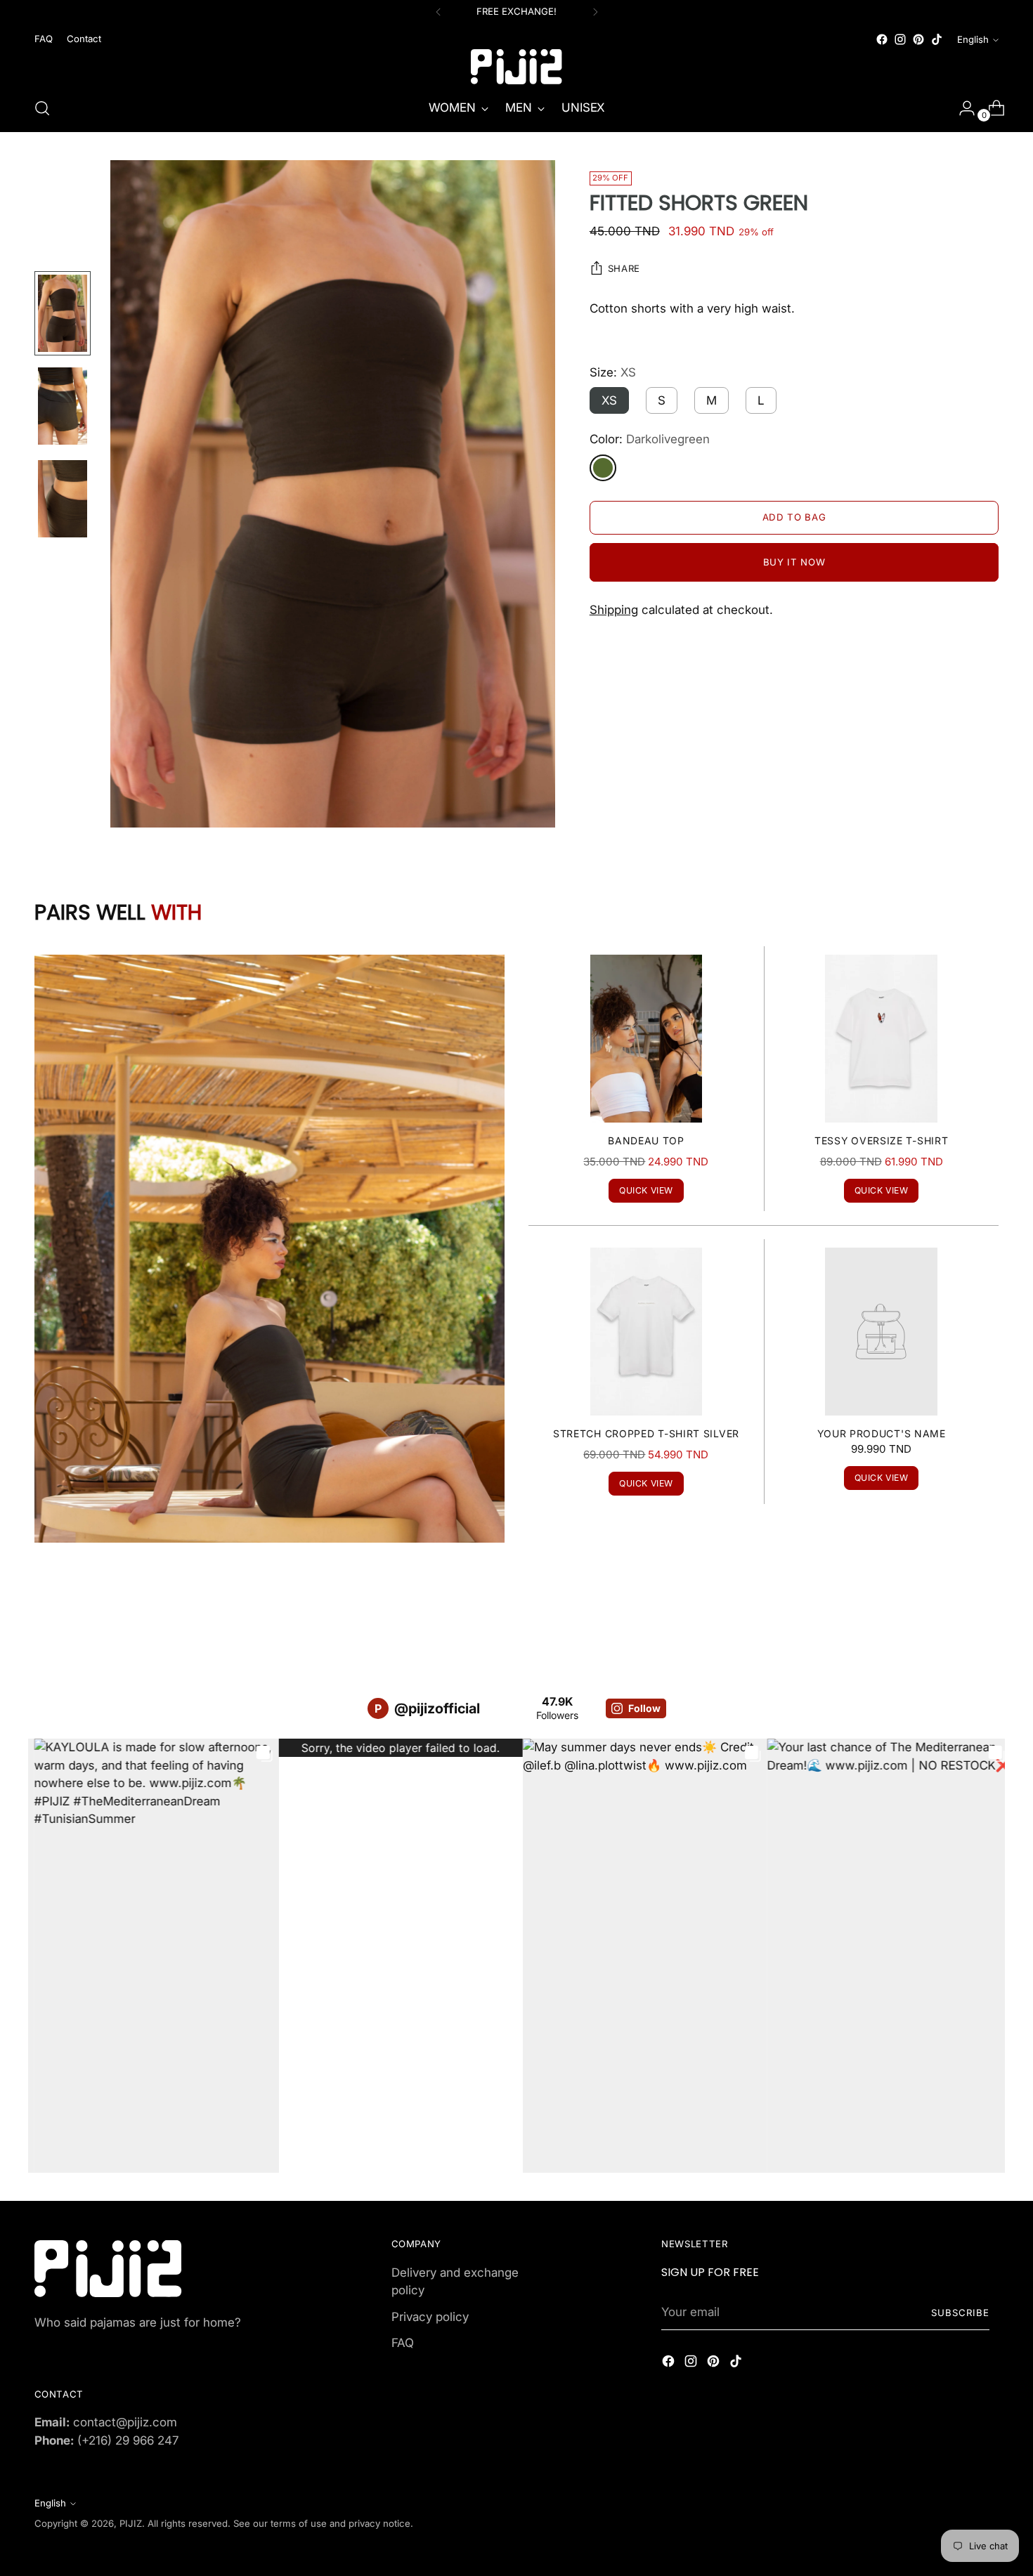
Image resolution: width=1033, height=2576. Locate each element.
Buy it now (794, 562)
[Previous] (438, 12)
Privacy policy (430, 2317)
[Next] (595, 12)
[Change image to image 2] (63, 406)
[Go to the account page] (961, 108)
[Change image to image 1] (63, 313)
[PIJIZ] (516, 67)
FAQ (403, 2343)
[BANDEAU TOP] (646, 1039)
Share (624, 269)
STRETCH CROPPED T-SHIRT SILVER (646, 1433)
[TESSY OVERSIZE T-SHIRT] (881, 1039)
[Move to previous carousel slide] (955, 1626)
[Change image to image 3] (63, 499)
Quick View (646, 1190)
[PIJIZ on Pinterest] (918, 39)
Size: (613, 372)
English (973, 39)
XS (609, 401)
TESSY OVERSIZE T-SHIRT (881, 1140)
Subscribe (960, 2313)
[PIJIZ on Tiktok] (937, 39)
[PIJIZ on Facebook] (882, 39)
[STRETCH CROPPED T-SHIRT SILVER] (646, 1332)
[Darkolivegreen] (603, 468)
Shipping (614, 610)
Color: (650, 440)
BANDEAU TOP (646, 1140)
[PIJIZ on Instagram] (900, 39)
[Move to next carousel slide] (987, 1625)
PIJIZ (131, 2523)
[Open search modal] (42, 108)
